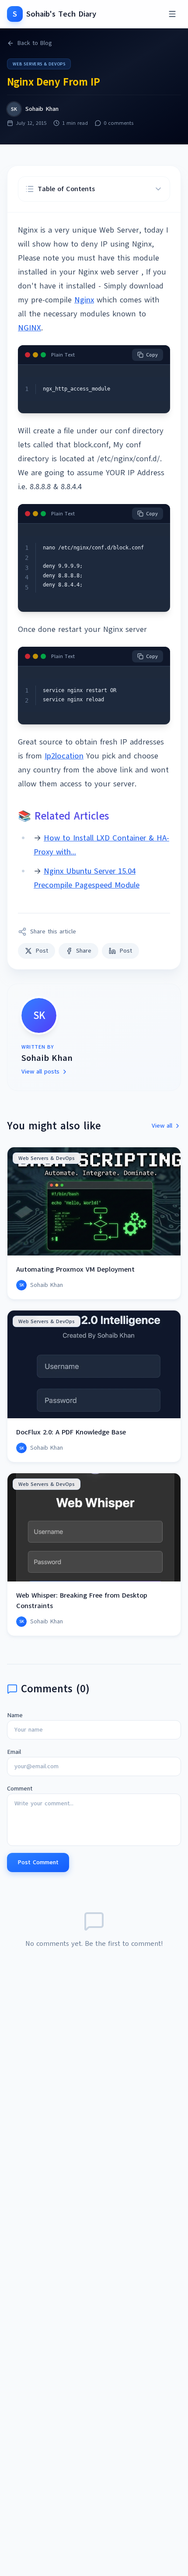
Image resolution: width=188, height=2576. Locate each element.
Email (14, 1752)
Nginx (84, 300)
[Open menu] (172, 14)
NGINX (30, 328)
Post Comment (38, 1862)
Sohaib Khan (42, 109)
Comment (20, 1789)
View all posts (40, 1072)
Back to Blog (35, 43)
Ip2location (64, 756)
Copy (152, 355)
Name (15, 1715)
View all (162, 1126)
